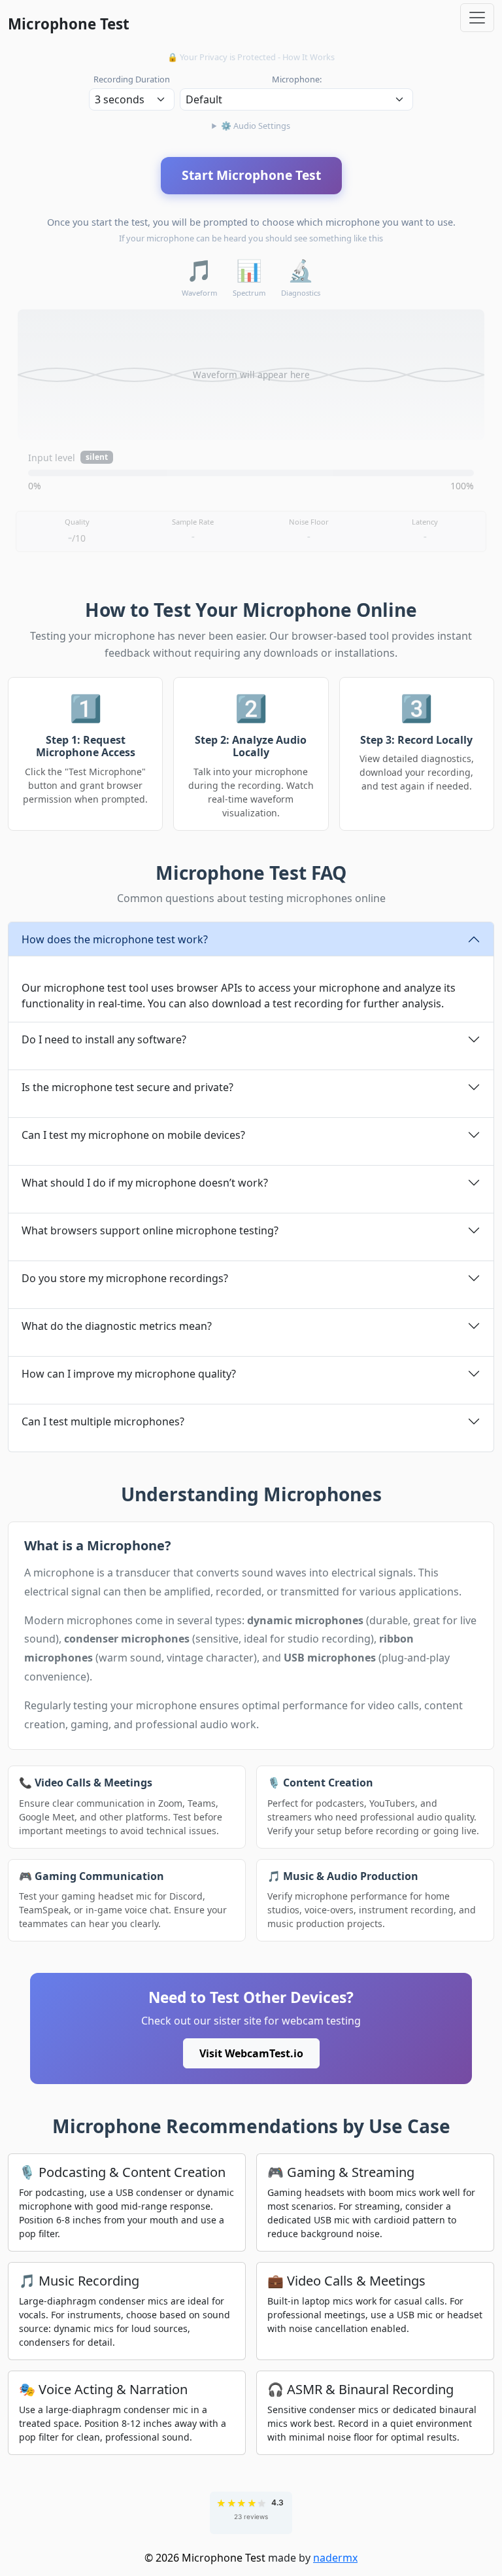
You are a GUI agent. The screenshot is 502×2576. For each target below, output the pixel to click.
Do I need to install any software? (104, 1039)
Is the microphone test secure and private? (127, 1087)
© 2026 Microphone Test (205, 2558)
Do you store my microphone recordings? (125, 1278)
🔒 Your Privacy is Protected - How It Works (251, 57)
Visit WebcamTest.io (251, 2053)
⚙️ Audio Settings (256, 126)
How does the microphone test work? (115, 939)
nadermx (335, 2558)
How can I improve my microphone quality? (129, 1374)
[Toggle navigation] (477, 18)
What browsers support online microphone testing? (150, 1230)
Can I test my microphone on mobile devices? (133, 1135)
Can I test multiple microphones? (103, 1421)
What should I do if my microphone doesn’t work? (145, 1183)
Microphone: (297, 79)
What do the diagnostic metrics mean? (117, 1326)
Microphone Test (69, 24)
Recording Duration (132, 79)
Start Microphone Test (251, 175)
